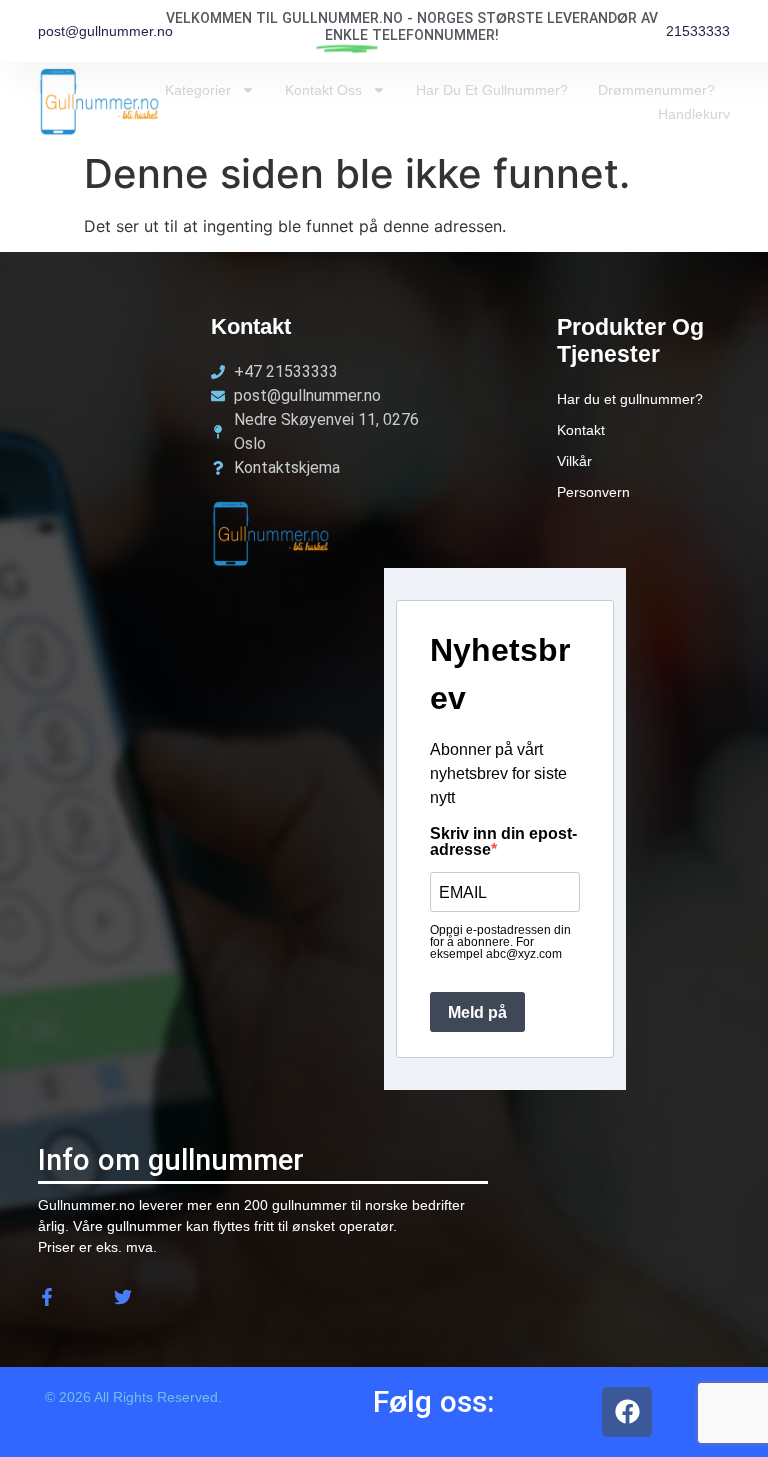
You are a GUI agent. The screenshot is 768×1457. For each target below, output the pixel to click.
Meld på (477, 1012)
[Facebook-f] (47, 1297)
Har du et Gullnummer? (492, 90)
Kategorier (198, 90)
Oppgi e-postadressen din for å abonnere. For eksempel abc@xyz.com (500, 942)
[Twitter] (123, 1297)
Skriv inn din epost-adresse (503, 842)
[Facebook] (627, 1412)
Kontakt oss (323, 90)
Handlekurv (694, 114)
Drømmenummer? (656, 90)
